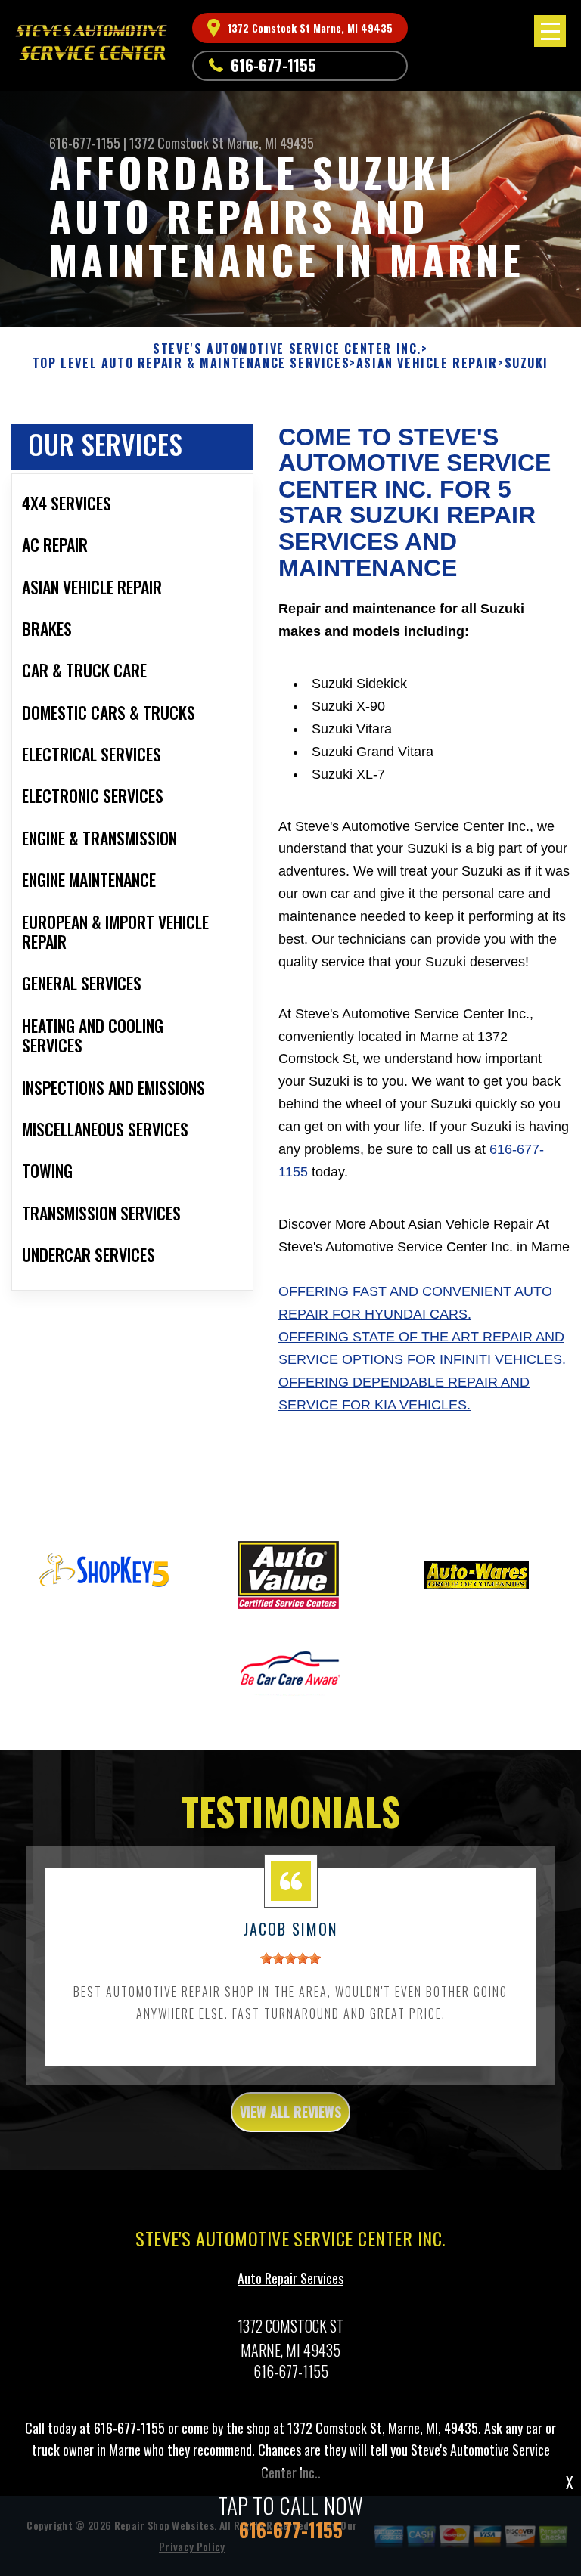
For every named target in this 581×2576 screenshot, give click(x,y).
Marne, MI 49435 (270, 143)
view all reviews (290, 2112)
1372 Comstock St (177, 143)
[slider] (290, 1958)
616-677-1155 (273, 65)
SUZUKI (527, 363)
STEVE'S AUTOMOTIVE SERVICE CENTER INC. (287, 349)
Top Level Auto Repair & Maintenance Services (191, 363)
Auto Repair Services (290, 2278)
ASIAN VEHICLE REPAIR (427, 363)
